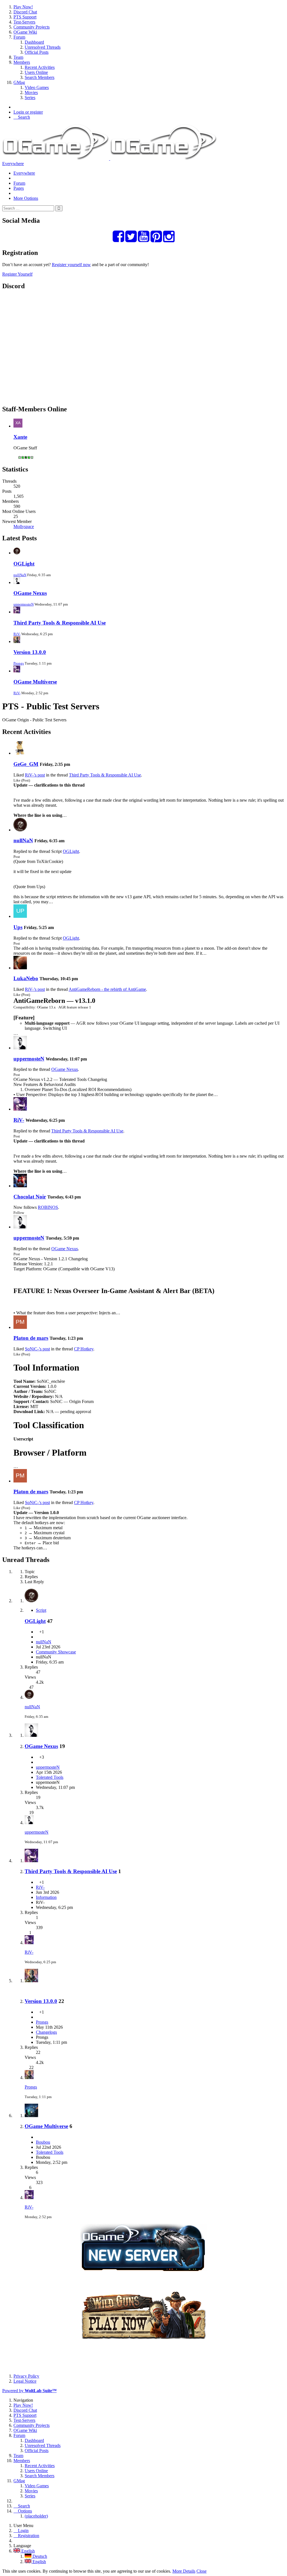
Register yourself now (71, 265)
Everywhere (13, 164)
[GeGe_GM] (20, 753)
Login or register (28, 112)
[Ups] (20, 916)
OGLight (24, 564)
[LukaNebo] (20, 968)
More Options (26, 198)
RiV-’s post (35, 775)
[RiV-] (20, 1109)
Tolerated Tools (50, 1777)
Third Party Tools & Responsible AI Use (60, 623)
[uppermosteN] (20, 1048)
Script (41, 1610)
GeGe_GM (26, 764)
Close (202, 2571)
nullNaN (20, 575)
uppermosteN (24, 604)
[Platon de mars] (20, 1327)
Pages (19, 188)
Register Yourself (17, 274)
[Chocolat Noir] (20, 1186)
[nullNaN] (20, 830)
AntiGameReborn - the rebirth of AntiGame (107, 989)
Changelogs (46, 2032)
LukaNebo (26, 978)
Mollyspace (24, 526)
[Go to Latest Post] (29, 1697)
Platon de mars (31, 1338)
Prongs (19, 663)
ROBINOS (48, 1207)
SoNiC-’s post (37, 1349)
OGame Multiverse (35, 682)
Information (46, 1897)
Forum (19, 183)
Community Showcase (56, 1652)
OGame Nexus (30, 593)
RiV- (17, 634)
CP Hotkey (84, 1349)
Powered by (29, 2391)
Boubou (43, 2142)
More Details (184, 2571)
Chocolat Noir (30, 1197)
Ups (18, 927)
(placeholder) (36, 2516)
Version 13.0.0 (30, 652)
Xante (20, 437)
